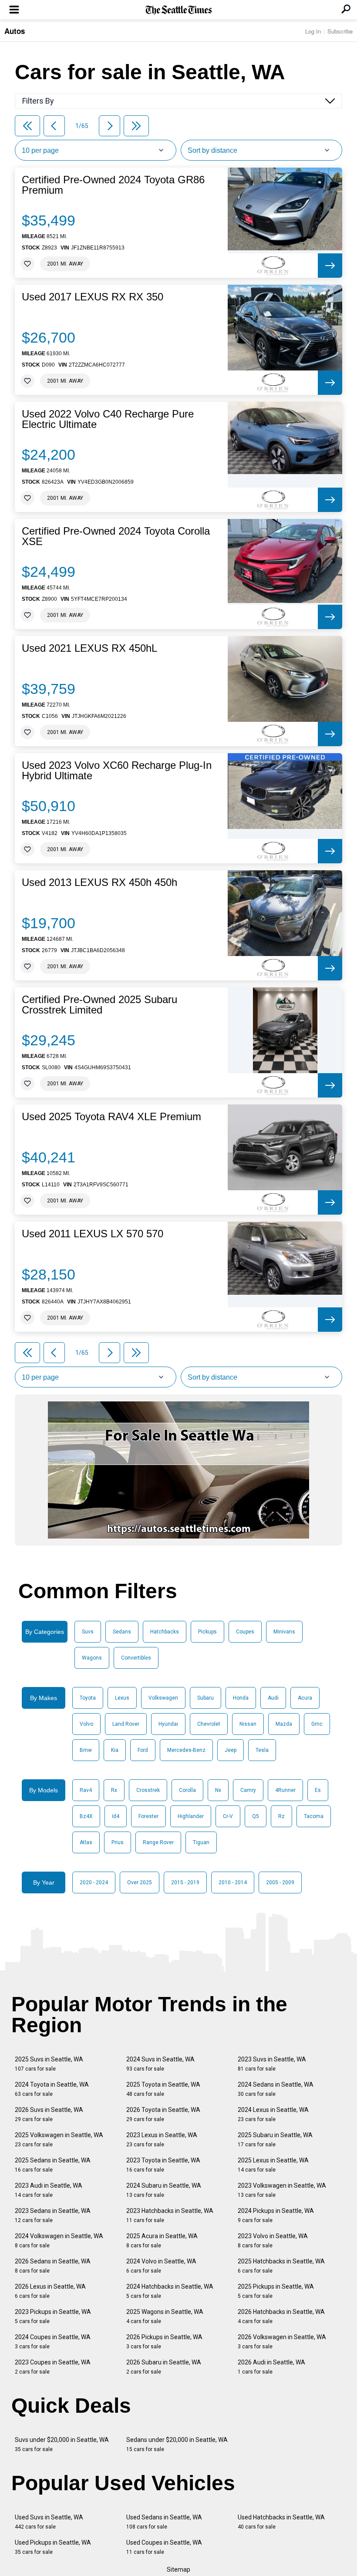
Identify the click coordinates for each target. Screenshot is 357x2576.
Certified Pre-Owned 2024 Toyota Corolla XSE (116, 536)
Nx (218, 1790)
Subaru (205, 1698)
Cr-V (228, 1816)
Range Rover (158, 1842)
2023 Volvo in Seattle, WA (273, 2241)
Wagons (92, 1658)
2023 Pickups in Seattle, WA (53, 2316)
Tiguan (201, 1842)
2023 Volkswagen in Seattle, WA (282, 2190)
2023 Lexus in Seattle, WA (162, 2140)
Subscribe (340, 31)
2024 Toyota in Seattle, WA (52, 2089)
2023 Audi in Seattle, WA (49, 2190)
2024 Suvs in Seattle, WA (160, 2064)
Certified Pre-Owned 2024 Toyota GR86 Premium (113, 185)
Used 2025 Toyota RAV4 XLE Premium (111, 1117)
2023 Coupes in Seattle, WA (53, 2367)
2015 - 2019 (185, 1882)
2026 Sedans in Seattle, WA (53, 2266)
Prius (118, 1842)
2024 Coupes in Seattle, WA (53, 2342)
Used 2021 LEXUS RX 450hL (89, 648)
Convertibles (136, 1658)
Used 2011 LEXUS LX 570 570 (93, 1234)
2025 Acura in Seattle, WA (162, 2241)
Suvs (88, 1632)
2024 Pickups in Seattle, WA (276, 2215)
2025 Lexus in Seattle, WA (273, 2165)
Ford (143, 1750)
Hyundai (168, 1724)
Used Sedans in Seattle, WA (164, 2522)
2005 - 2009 (280, 1882)
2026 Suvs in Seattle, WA (49, 2114)
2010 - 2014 (233, 1882)
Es (318, 1790)
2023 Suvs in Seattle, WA (272, 2064)
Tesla (262, 1750)
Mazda (284, 1724)
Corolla (187, 1790)
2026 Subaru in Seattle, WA (164, 2367)
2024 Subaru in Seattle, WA (164, 2190)
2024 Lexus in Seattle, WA (273, 2114)
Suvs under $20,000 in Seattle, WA (62, 2444)
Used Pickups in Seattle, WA (53, 2547)
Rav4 (86, 1790)
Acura (305, 1698)
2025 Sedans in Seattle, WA (53, 2165)
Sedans (122, 1632)
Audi (273, 1698)
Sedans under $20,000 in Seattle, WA (177, 2444)
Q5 (256, 1816)
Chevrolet (209, 1724)
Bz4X (86, 1816)
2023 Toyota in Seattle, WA (163, 2165)
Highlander (191, 1816)
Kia (115, 1750)
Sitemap (178, 2569)
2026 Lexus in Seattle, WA (50, 2291)
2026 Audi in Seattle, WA (271, 2367)
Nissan (248, 1724)
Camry (248, 1790)
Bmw (86, 1750)
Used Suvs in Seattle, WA (49, 2522)
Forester (148, 1816)
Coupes (245, 1632)
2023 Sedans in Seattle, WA (53, 2215)
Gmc (317, 1724)
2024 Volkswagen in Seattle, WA (59, 2241)
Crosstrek (148, 1790)
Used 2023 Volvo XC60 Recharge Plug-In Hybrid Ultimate (117, 771)
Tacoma (314, 1816)
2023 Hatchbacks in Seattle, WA (170, 2215)
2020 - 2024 (94, 1882)
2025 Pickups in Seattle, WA (276, 2291)
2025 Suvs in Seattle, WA (49, 2064)
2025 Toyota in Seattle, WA (163, 2089)
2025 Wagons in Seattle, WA (165, 2316)
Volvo (86, 1724)
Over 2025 (140, 1882)
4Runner (285, 1790)
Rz (281, 1816)
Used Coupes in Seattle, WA (164, 2547)
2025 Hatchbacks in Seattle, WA (281, 2266)
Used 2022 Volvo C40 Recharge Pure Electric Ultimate (108, 419)
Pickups (207, 1632)
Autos (15, 31)
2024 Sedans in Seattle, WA (276, 2089)
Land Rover (126, 1724)
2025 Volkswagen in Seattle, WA (59, 2140)
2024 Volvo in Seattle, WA (161, 2266)
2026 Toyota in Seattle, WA (163, 2114)
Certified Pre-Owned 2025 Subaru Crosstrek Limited (99, 1005)
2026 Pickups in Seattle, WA (164, 2342)
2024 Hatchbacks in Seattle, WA (170, 2291)
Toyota (88, 1698)
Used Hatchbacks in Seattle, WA (281, 2522)
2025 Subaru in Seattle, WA (275, 2140)
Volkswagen (163, 1698)
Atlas (86, 1842)
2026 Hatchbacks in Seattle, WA (281, 2316)
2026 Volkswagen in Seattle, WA (282, 2342)
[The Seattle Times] (179, 10)
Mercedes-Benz (186, 1750)
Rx (114, 1790)
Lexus (122, 1698)
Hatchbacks (165, 1632)
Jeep (231, 1750)
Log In (313, 31)
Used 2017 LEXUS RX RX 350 (93, 297)
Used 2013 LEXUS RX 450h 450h (99, 882)
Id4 (116, 1816)
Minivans (284, 1632)
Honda (241, 1698)
